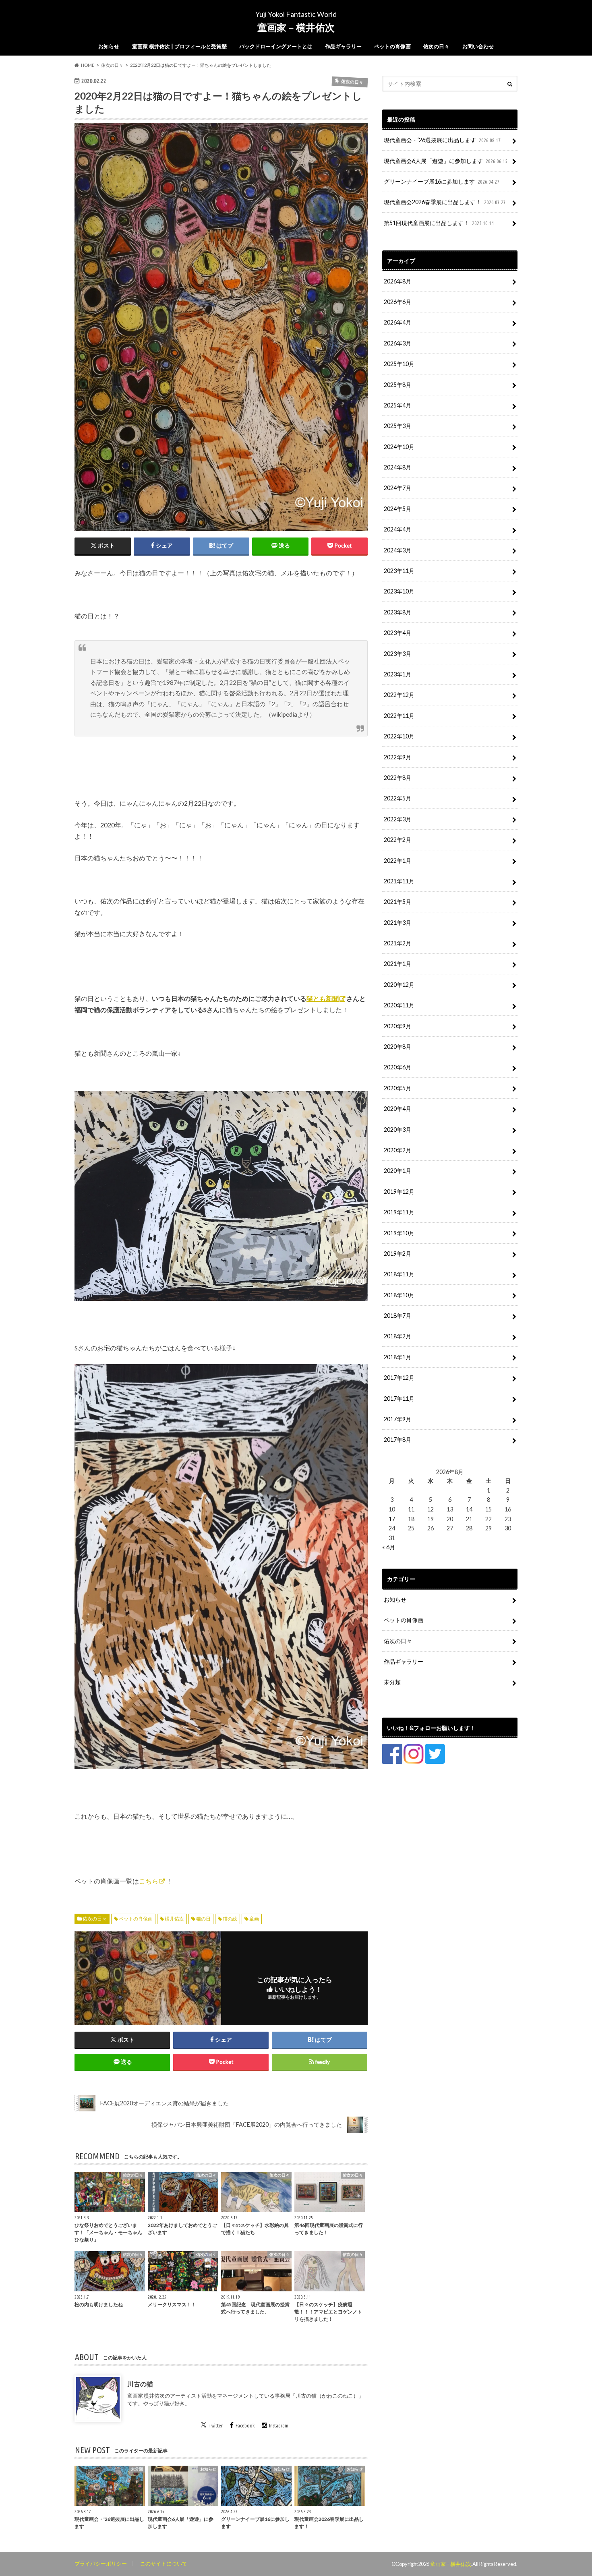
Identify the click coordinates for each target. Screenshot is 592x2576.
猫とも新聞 (323, 998)
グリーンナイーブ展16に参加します (442, 181)
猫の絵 (230, 1919)
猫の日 (203, 1919)
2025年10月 (399, 364)
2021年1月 (397, 964)
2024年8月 (397, 467)
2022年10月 (399, 736)
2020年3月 (397, 1130)
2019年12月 (399, 1192)
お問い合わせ (478, 46)
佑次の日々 (436, 46)
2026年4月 (397, 322)
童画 (254, 1919)
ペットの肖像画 (392, 46)
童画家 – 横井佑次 (296, 27)
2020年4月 (397, 1109)
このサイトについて (164, 2564)
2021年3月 (397, 923)
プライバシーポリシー (101, 2564)
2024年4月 (397, 529)
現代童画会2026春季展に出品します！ (445, 202)
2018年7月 (397, 1316)
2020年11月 (399, 1005)
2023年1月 (397, 674)
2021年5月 (397, 902)
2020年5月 (397, 1088)
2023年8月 (397, 612)
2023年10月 (399, 591)
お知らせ (109, 46)
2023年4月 (397, 633)
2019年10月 (399, 1233)
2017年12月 (399, 1378)
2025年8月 (397, 385)
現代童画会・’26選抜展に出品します (442, 140)
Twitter (216, 2425)
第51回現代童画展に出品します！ (439, 223)
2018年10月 (399, 1295)
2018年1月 (397, 1357)
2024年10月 (399, 447)
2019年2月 (397, 1254)
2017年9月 (397, 1419)
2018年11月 (399, 1274)
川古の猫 (140, 2384)
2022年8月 (397, 778)
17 (392, 1519)
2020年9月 (397, 1026)
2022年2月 (397, 840)
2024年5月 (397, 509)
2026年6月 (397, 302)
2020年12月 (399, 985)
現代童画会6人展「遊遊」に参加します (446, 161)
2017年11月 (399, 1399)
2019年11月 (399, 1212)
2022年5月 (397, 798)
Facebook (245, 2425)
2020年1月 (397, 1171)
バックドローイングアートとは (276, 46)
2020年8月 (397, 1047)
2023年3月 (397, 654)
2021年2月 (397, 943)
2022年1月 (397, 861)
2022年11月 (399, 716)
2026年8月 (397, 281)
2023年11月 (399, 571)
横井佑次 (174, 1919)
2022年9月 (397, 757)
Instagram (279, 2425)
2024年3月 (397, 550)
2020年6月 (397, 1067)
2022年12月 (399, 695)
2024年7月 (397, 488)
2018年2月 (397, 1336)
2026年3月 (397, 343)
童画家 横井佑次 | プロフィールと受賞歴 (179, 46)
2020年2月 (397, 1150)
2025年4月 (397, 405)
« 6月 (389, 1547)
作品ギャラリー (343, 46)
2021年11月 (399, 881)
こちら (149, 1881)
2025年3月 (397, 426)
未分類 (392, 1682)
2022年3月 (397, 819)
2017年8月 (397, 1440)
